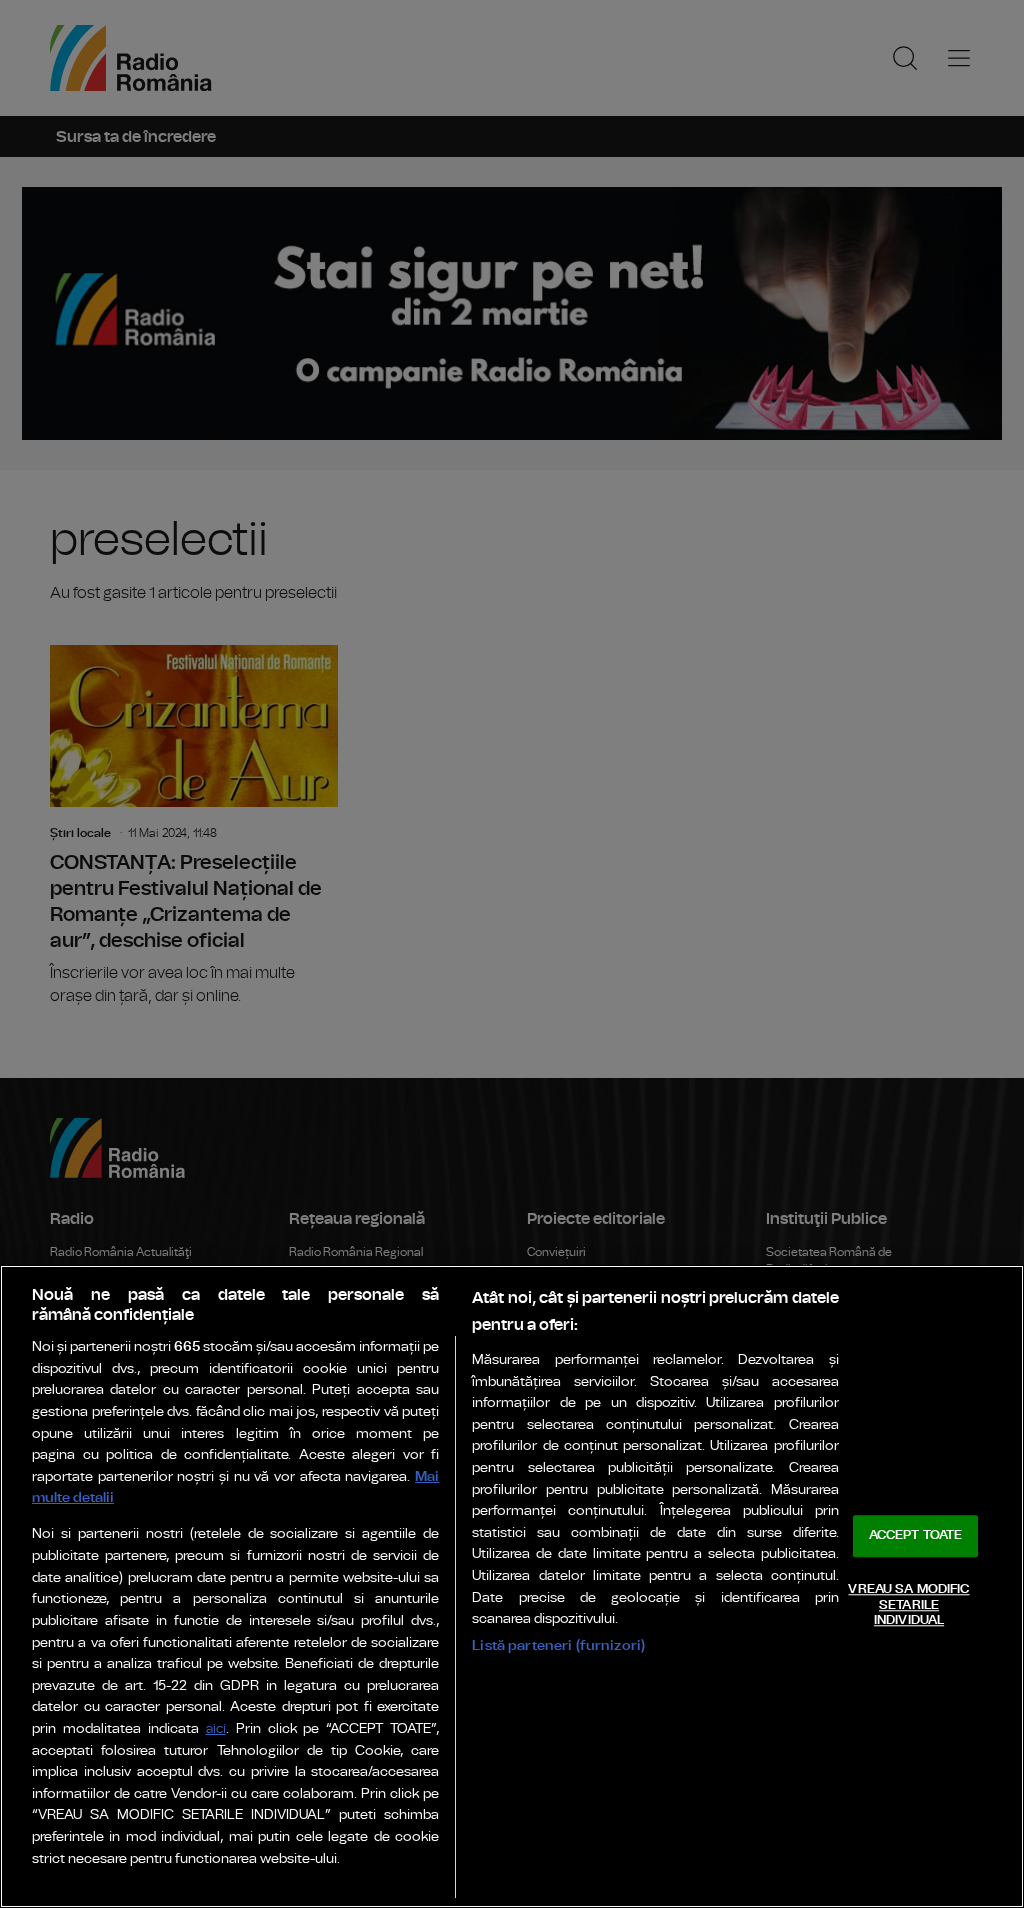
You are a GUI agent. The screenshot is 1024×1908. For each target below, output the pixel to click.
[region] (512, 1586)
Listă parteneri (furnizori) (558, 1645)
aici (216, 1729)
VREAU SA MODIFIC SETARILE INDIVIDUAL (908, 1605)
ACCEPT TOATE (916, 1536)
